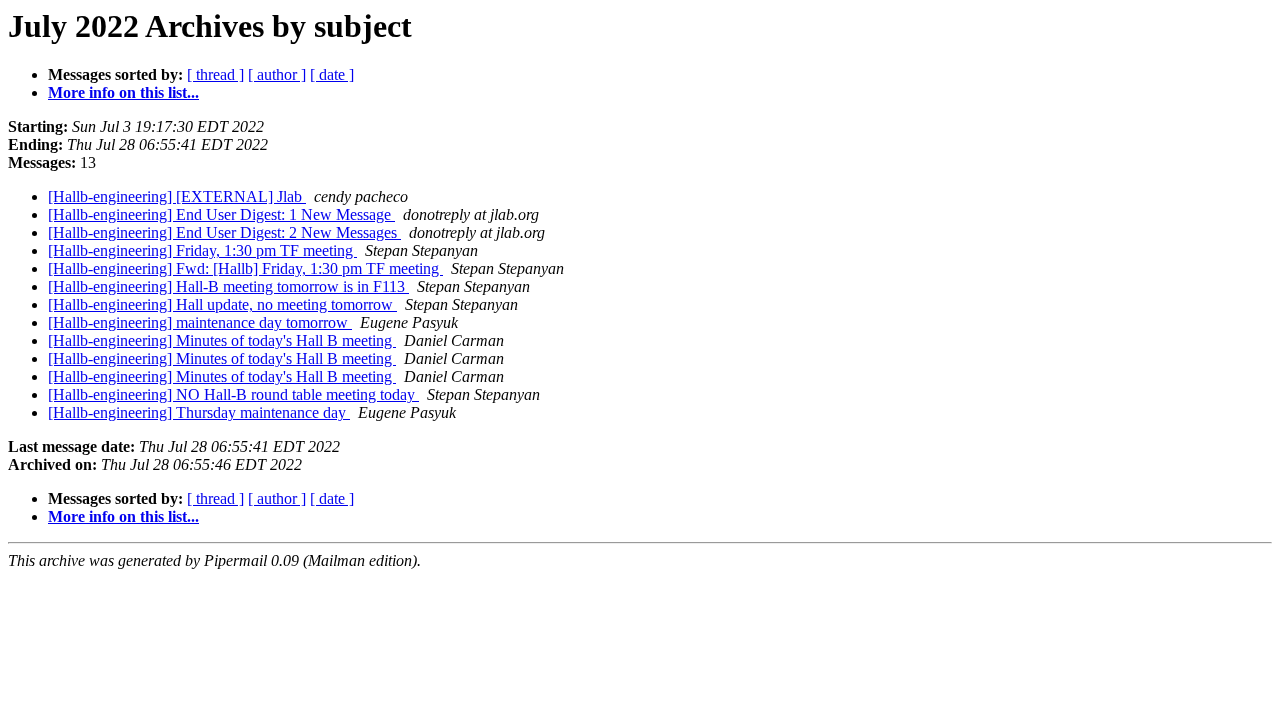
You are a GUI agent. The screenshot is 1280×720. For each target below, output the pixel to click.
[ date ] (332, 74)
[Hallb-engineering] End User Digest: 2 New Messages (224, 232)
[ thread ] (215, 74)
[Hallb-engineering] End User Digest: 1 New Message (221, 214)
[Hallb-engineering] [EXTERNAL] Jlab (177, 196)
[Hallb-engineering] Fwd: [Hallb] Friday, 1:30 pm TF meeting (245, 268)
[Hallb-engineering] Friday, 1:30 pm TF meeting (202, 250)
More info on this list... (123, 92)
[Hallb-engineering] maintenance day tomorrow (200, 322)
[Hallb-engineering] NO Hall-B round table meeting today (233, 394)
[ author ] (277, 74)
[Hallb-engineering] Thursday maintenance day (199, 412)
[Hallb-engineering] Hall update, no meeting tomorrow (222, 304)
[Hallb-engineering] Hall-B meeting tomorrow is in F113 (228, 286)
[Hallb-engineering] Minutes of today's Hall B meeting (222, 340)
